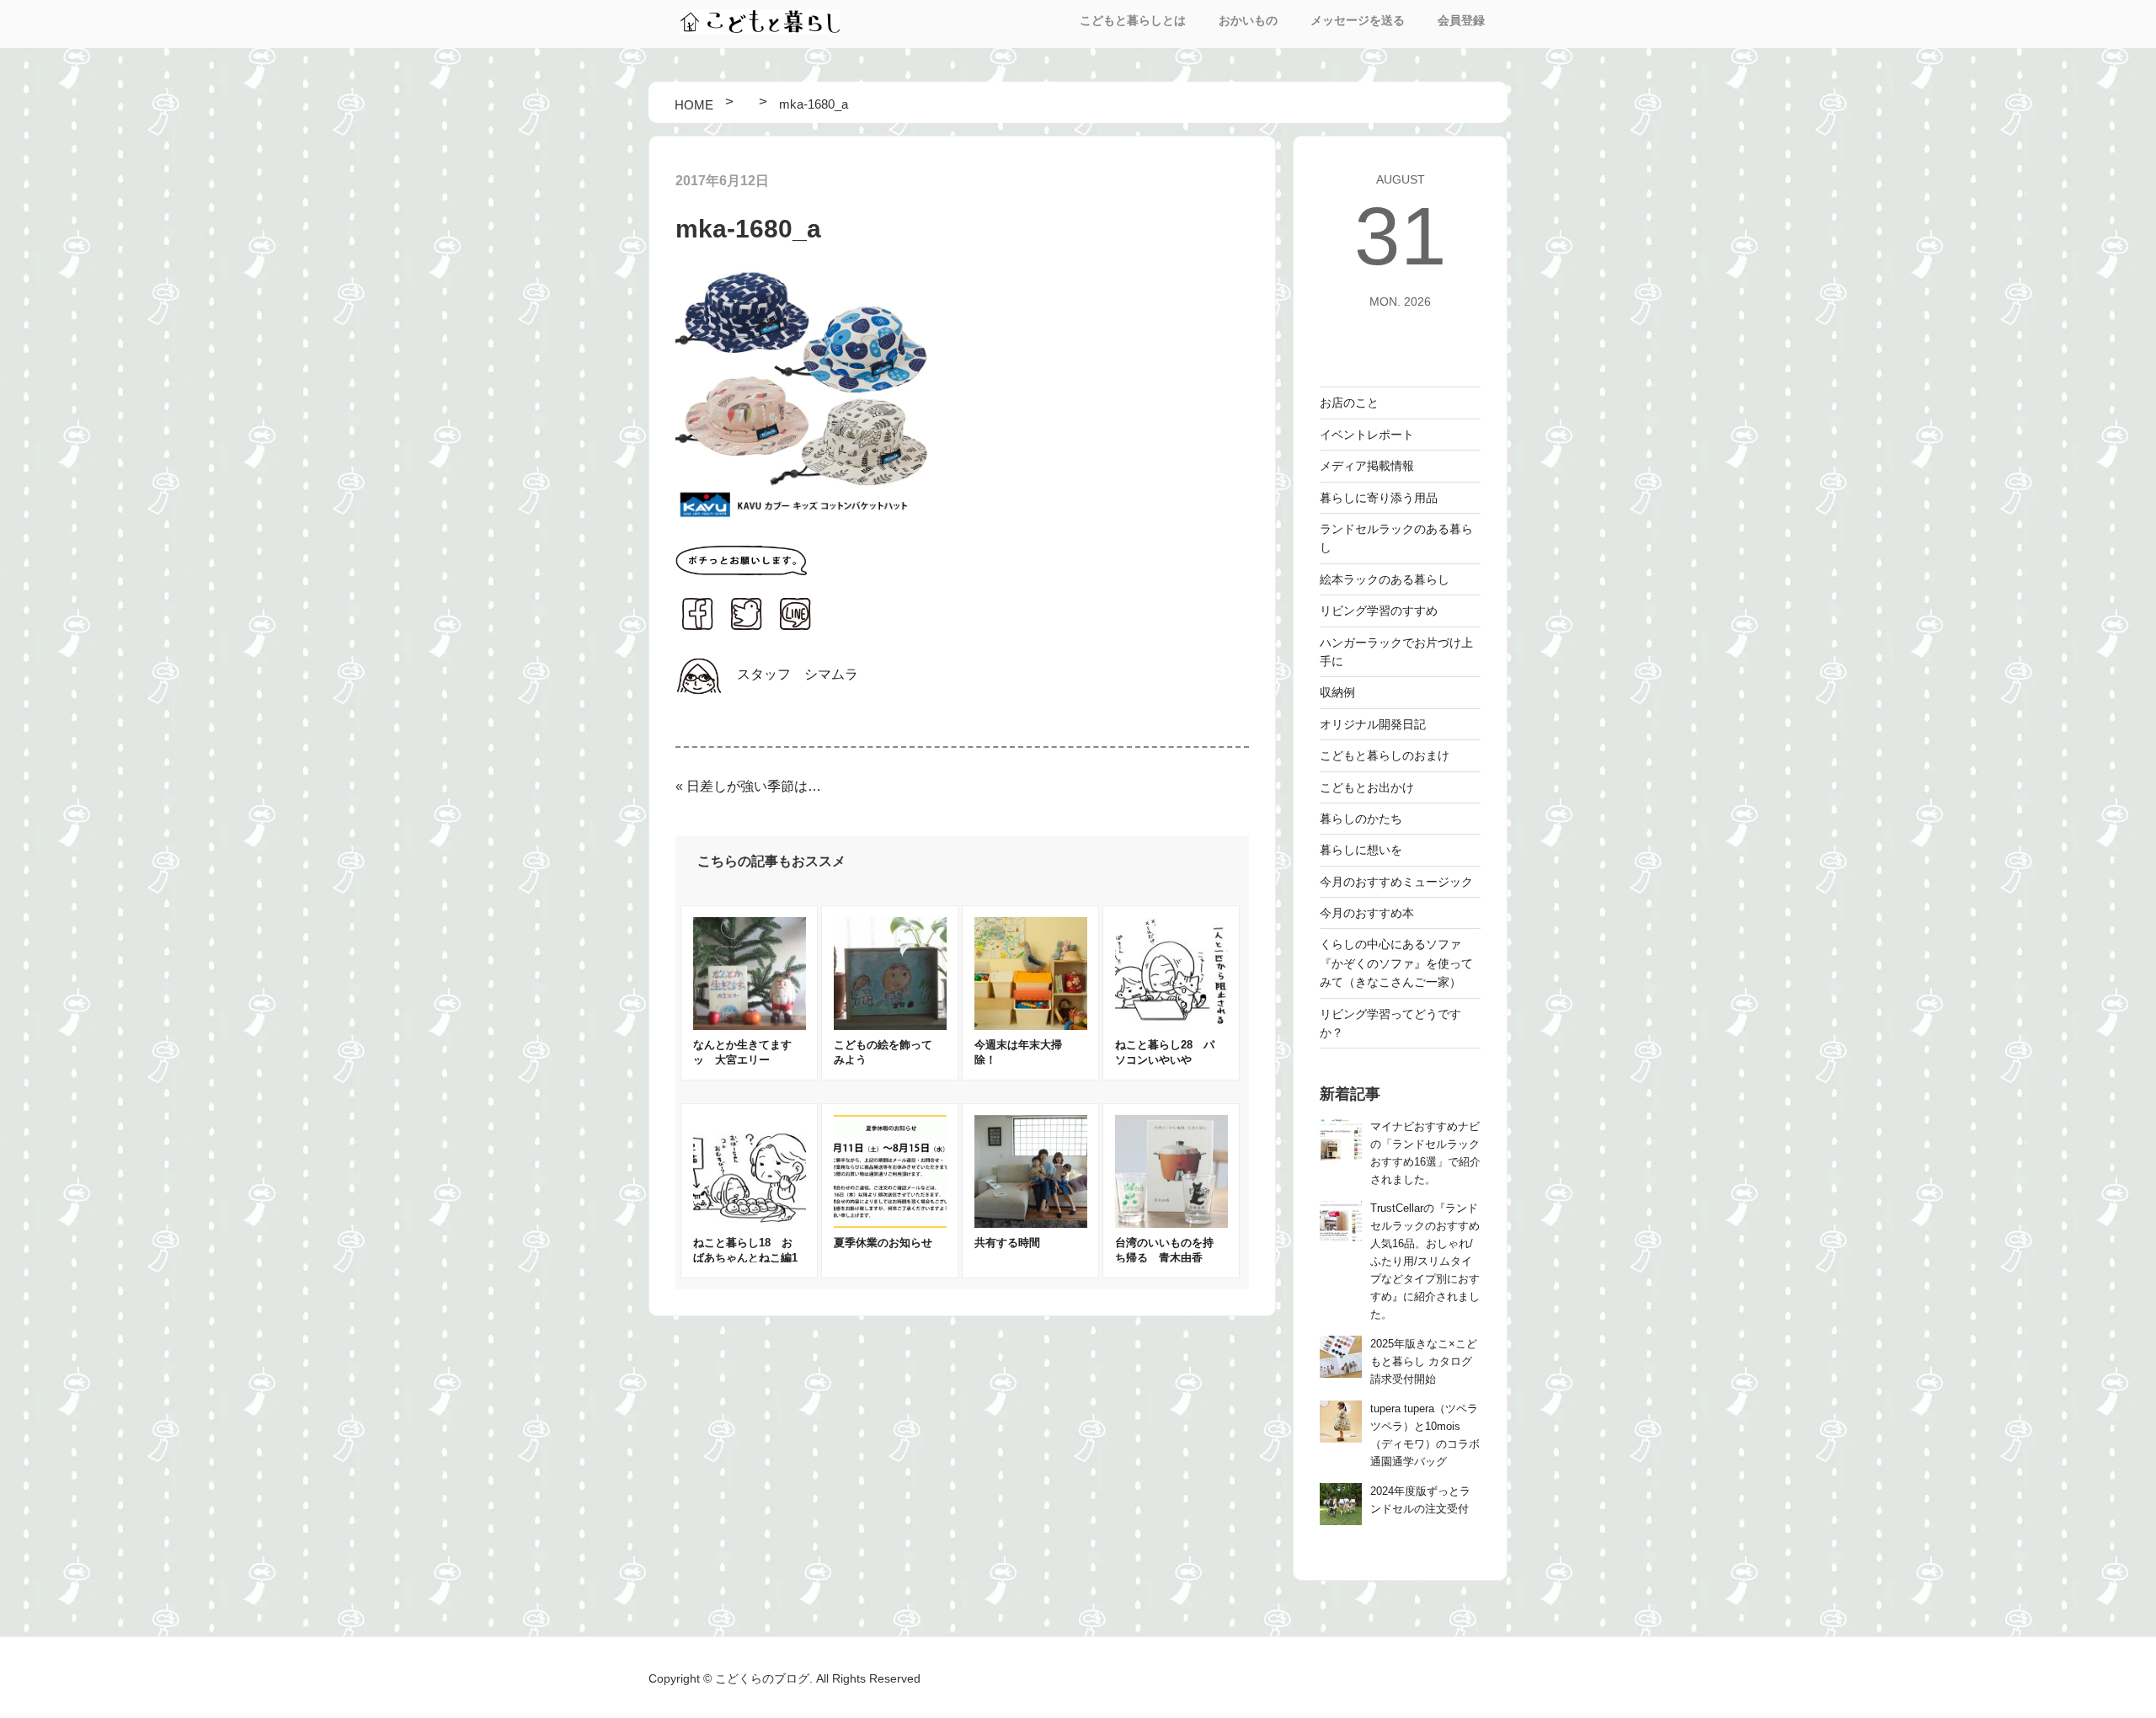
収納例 (1337, 692)
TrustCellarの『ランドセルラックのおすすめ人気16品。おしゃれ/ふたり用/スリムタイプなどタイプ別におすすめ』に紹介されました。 (1425, 1262)
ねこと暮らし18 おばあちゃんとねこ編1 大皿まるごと (751, 1258)
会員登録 (1461, 20)
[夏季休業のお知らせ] (890, 1223)
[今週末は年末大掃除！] (1031, 1025)
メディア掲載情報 (1367, 466)
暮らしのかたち (1361, 819)
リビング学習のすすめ (1379, 611)
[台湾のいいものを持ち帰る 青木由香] (1171, 1223)
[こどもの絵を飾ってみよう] (890, 1025)
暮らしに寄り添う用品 (1379, 498)
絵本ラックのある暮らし (1385, 579)
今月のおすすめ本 (1367, 913)
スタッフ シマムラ (798, 674)
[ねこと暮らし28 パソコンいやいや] (1171, 1025)
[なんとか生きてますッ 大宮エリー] (750, 1025)
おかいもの (1248, 20)
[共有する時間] (1031, 1223)
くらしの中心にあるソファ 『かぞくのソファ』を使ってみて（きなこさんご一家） (1396, 963)
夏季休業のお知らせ (883, 1243)
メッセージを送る (1358, 20)
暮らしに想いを (1361, 850)
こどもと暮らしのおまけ (1385, 755)
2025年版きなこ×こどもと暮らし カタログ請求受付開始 (1424, 1362)
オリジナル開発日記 (1373, 724)
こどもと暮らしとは (1133, 20)
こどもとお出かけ (1367, 787)
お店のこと (1349, 403)
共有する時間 (1007, 1243)
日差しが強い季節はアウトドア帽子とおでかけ (758, 786)
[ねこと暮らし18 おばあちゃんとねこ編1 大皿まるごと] (750, 1223)
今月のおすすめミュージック (1396, 882)
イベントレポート (1367, 435)
